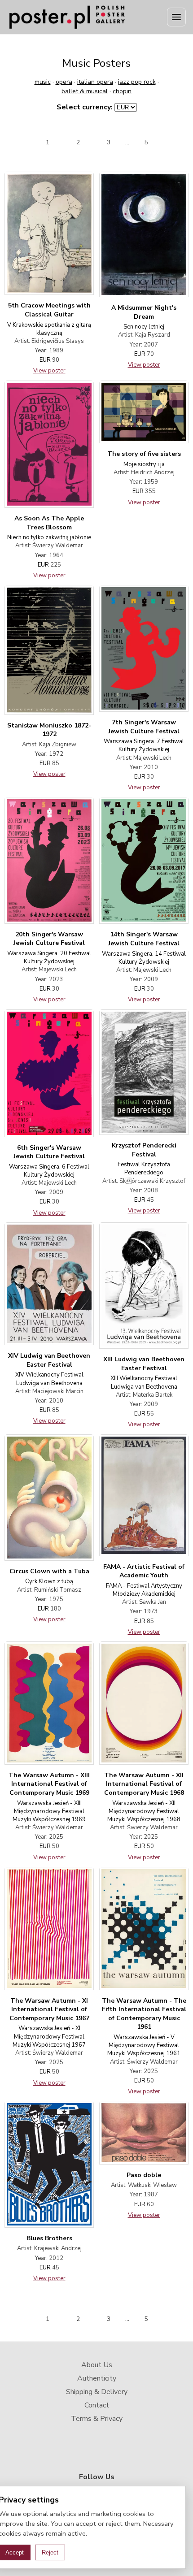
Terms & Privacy (97, 2419)
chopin (122, 91)
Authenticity (97, 2378)
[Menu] (176, 17)
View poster (49, 371)
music (43, 82)
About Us (97, 2365)
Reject (50, 2552)
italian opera (95, 82)
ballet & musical (85, 91)
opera (64, 82)
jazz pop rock (137, 82)
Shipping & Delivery (97, 2392)
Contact (97, 2405)
